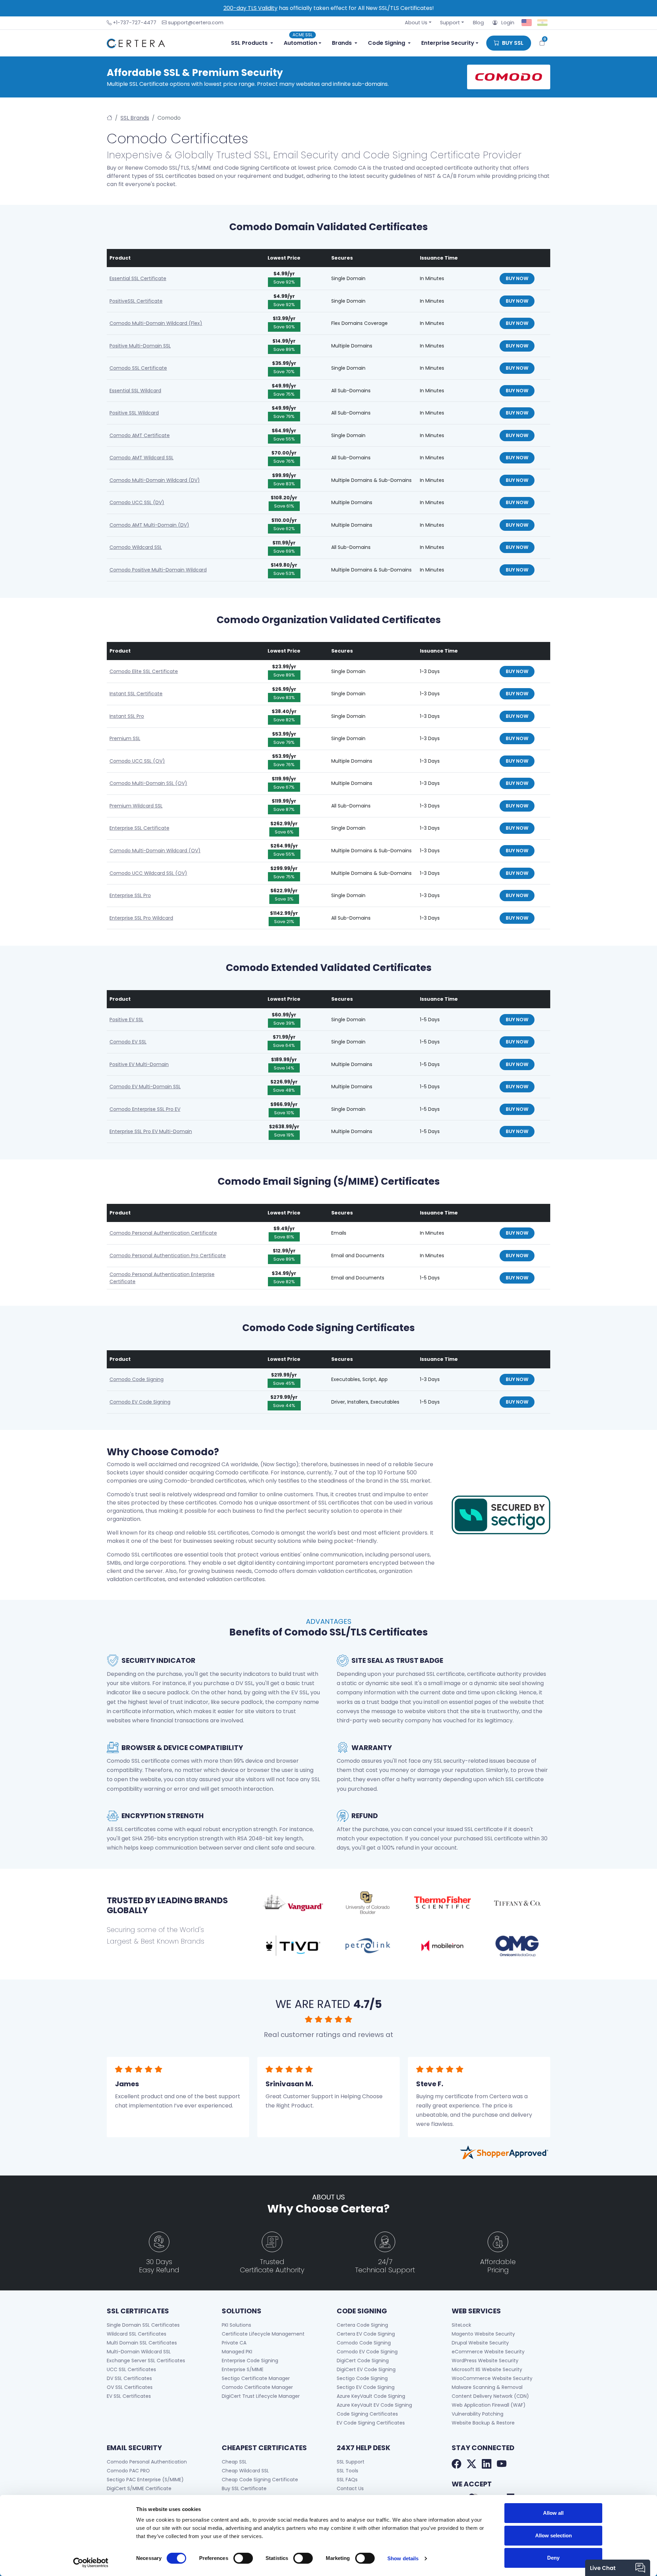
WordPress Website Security (485, 2361)
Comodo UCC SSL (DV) (137, 502)
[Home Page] (109, 118)
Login (506, 23)
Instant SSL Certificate (136, 694)
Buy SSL (512, 43)
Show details (403, 2558)
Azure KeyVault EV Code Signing (374, 2405)
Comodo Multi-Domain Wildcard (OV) (155, 851)
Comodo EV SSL (128, 1042)
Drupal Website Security (480, 2343)
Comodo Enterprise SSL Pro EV (145, 1109)
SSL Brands (135, 118)
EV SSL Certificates (129, 2396)
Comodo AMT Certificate (140, 435)
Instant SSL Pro (127, 716)
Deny (553, 2558)
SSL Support (351, 2462)
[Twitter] (472, 2465)
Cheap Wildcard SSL (245, 2471)
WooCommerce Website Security (492, 2378)
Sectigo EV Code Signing (366, 2387)
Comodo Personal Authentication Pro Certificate (168, 1256)
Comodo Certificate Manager (257, 2387)
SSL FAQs (347, 2480)
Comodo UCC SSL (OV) (137, 761)
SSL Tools (347, 2471)
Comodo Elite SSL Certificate (144, 671)
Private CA (234, 2343)
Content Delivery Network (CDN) (490, 2396)
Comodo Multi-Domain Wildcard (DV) (155, 480)
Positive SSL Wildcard (134, 413)
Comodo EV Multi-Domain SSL (145, 1087)
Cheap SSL (234, 2462)
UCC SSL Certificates (131, 2369)
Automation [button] (300, 42)
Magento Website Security (483, 2334)
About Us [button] (416, 23)
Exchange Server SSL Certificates (146, 2361)
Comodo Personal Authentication (147, 2462)
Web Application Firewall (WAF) (489, 2405)
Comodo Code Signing (137, 1379)
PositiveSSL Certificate (136, 301)
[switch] (243, 2558)
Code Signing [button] (387, 43)
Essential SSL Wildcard (135, 391)
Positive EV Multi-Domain (139, 1064)
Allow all (553, 2513)
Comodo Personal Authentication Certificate (163, 1233)
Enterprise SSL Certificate (139, 828)
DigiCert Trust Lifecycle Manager (261, 2396)
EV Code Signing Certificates (371, 2423)
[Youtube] (502, 2465)
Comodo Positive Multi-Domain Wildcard (158, 570)
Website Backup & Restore (483, 2423)
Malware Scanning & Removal (487, 2387)
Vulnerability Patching (478, 2414)
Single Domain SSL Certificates (143, 2325)
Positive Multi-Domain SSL (140, 346)
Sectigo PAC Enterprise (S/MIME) (145, 2480)
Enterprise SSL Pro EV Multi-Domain (151, 1131)
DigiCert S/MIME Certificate (139, 2488)
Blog (478, 23)
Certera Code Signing (362, 2325)
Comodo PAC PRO (128, 2471)
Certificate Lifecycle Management (263, 2334)
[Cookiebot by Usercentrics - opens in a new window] (91, 2563)
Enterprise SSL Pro (130, 895)
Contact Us (350, 2488)
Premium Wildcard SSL (136, 806)
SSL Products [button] (249, 43)
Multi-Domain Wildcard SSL (139, 2352)
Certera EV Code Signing (366, 2334)
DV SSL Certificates (129, 2378)
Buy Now (517, 278)
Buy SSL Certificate (244, 2488)
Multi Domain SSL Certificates (142, 2343)
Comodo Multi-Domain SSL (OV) (148, 783)
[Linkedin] (487, 2465)
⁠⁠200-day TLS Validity (250, 8)
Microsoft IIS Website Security (487, 2369)
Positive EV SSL (126, 1020)
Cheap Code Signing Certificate (260, 2480)
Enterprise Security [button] (448, 43)
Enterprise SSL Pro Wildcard (141, 918)
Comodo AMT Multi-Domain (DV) (149, 525)
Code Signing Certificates (367, 2414)
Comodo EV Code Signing (140, 1402)
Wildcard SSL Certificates (137, 2334)
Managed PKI (237, 2352)
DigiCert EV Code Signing (366, 2369)
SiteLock (461, 2325)
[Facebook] (456, 2465)
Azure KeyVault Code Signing (371, 2396)
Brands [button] (342, 43)
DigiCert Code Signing (363, 2361)
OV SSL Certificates (130, 2387)
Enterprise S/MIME (243, 2369)
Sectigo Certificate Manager (256, 2378)
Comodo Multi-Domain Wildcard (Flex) (156, 323)
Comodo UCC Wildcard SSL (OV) (148, 873)
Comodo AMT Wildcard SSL (141, 458)
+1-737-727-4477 (135, 23)
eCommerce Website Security (488, 2352)
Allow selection (553, 2535)
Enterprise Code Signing (250, 2361)
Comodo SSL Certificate (138, 368)
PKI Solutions (236, 2325)
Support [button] (450, 23)
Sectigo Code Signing (362, 2378)
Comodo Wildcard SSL (136, 547)
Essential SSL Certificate (138, 278)
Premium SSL (125, 738)
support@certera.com (196, 23)
